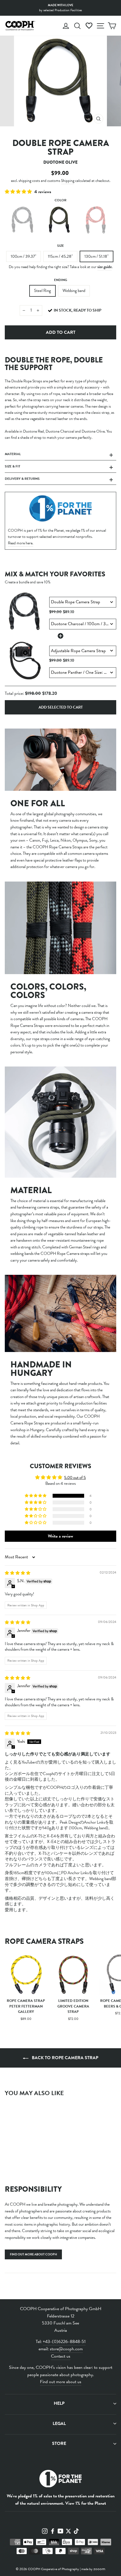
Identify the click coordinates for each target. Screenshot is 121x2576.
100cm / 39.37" (23, 256)
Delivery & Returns (22, 479)
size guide (105, 267)
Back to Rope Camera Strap (64, 2058)
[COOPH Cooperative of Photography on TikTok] (76, 2531)
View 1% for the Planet (86, 2503)
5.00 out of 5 (75, 1477)
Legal (59, 2424)
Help (59, 2403)
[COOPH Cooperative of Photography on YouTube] (60, 2531)
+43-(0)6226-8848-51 (64, 2342)
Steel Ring (42, 291)
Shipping (68, 181)
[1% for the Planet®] (60, 2480)
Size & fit (13, 466)
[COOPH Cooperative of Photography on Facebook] (53, 2531)
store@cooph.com (66, 2349)
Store (59, 2443)
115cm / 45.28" (60, 256)
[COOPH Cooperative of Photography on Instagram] (45, 2531)
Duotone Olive (60, 220)
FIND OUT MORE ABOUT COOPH (33, 2254)
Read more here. (21, 543)
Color (60, 200)
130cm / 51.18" (97, 256)
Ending (61, 280)
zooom (99, 2569)
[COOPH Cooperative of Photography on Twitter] (68, 2531)
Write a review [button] (60, 1536)
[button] (19, 192)
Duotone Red (97, 220)
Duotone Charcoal (23, 220)
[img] (18, 1573)
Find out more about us (61, 2382)
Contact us (61, 2356)
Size (60, 246)
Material (13, 454)
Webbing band (74, 291)
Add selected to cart (61, 707)
